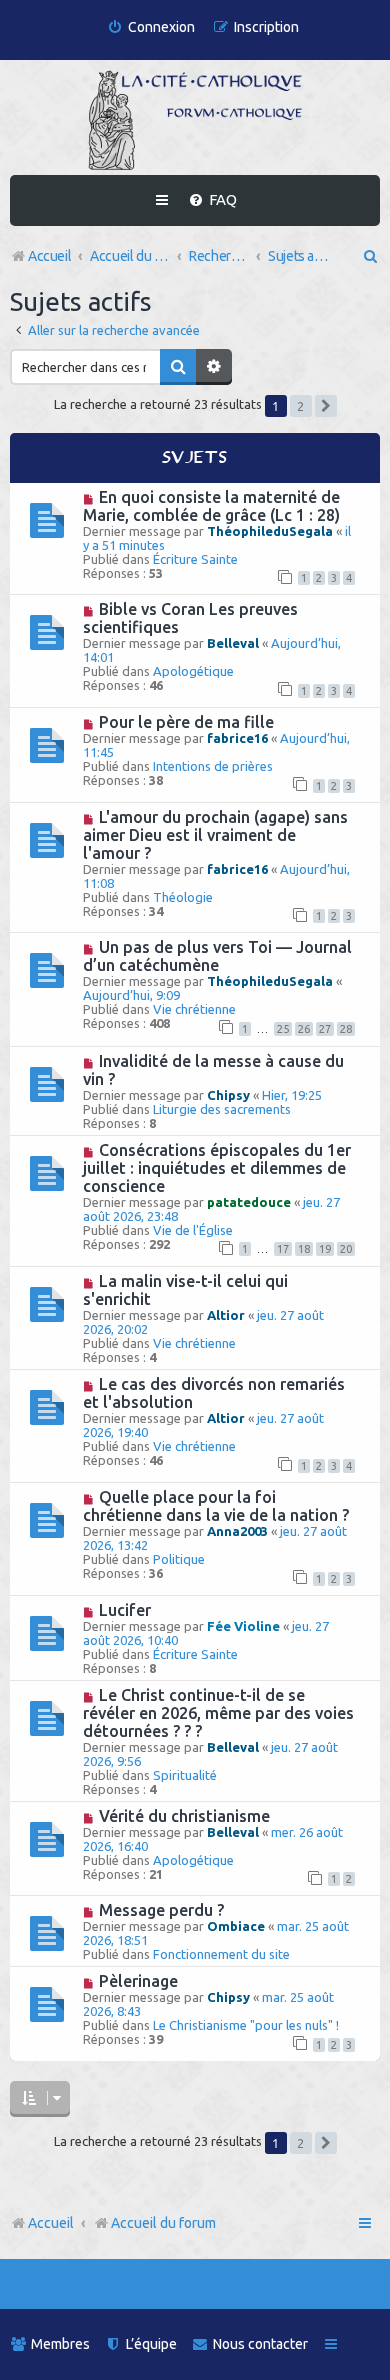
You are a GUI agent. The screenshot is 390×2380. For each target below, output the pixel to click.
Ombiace (236, 1926)
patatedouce (249, 1202)
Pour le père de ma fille (186, 722)
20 (346, 1249)
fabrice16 (237, 738)
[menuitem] (151, 27)
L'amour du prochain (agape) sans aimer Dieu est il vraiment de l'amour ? (215, 835)
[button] (326, 406)
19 (325, 1249)
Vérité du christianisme (184, 1816)
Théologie (183, 897)
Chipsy (228, 1095)
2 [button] (300, 406)
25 (283, 1029)
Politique (179, 1559)
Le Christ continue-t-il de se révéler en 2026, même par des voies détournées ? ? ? (218, 1713)
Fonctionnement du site (221, 1954)
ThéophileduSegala (270, 531)
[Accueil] (195, 120)
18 (304, 1249)
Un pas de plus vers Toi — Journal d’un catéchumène (217, 956)
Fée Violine (243, 1626)
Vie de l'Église (193, 1230)
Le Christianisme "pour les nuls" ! (246, 2025)
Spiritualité (185, 1775)
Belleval (233, 643)
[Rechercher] (178, 367)
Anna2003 (237, 1531)
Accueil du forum (163, 2223)
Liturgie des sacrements (222, 1109)
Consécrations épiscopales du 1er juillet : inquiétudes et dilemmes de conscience (217, 1168)
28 (346, 1029)
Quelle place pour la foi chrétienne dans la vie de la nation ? (216, 1506)
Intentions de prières (213, 766)
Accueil (51, 2223)
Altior (226, 1315)
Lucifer (125, 1610)
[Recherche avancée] (214, 367)
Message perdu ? (161, 1910)
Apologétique (193, 671)
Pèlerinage (138, 1981)
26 (304, 1029)
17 (283, 1249)
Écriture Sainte (195, 559)
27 (325, 1029)
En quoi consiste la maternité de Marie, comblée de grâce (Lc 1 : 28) (211, 506)
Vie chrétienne (194, 1009)
